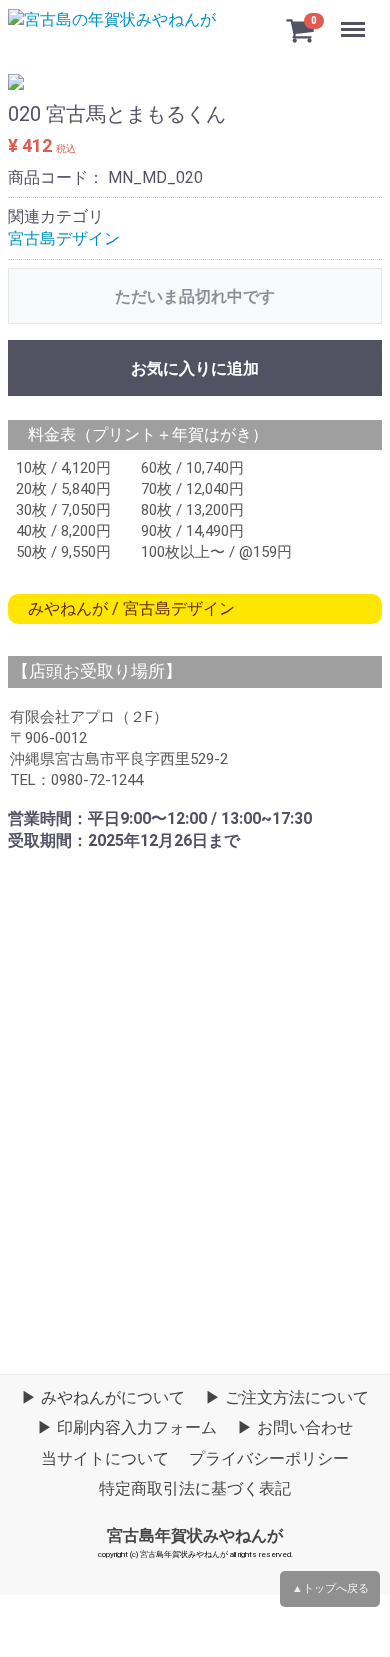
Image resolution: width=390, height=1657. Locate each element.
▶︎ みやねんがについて (103, 1397)
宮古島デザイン (64, 238)
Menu (355, 18)
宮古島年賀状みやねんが (195, 1535)
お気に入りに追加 (195, 368)
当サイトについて (105, 1458)
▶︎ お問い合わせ (295, 1428)
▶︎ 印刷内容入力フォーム (127, 1428)
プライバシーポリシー (269, 1458)
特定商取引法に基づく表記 (195, 1488)
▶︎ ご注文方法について (287, 1397)
